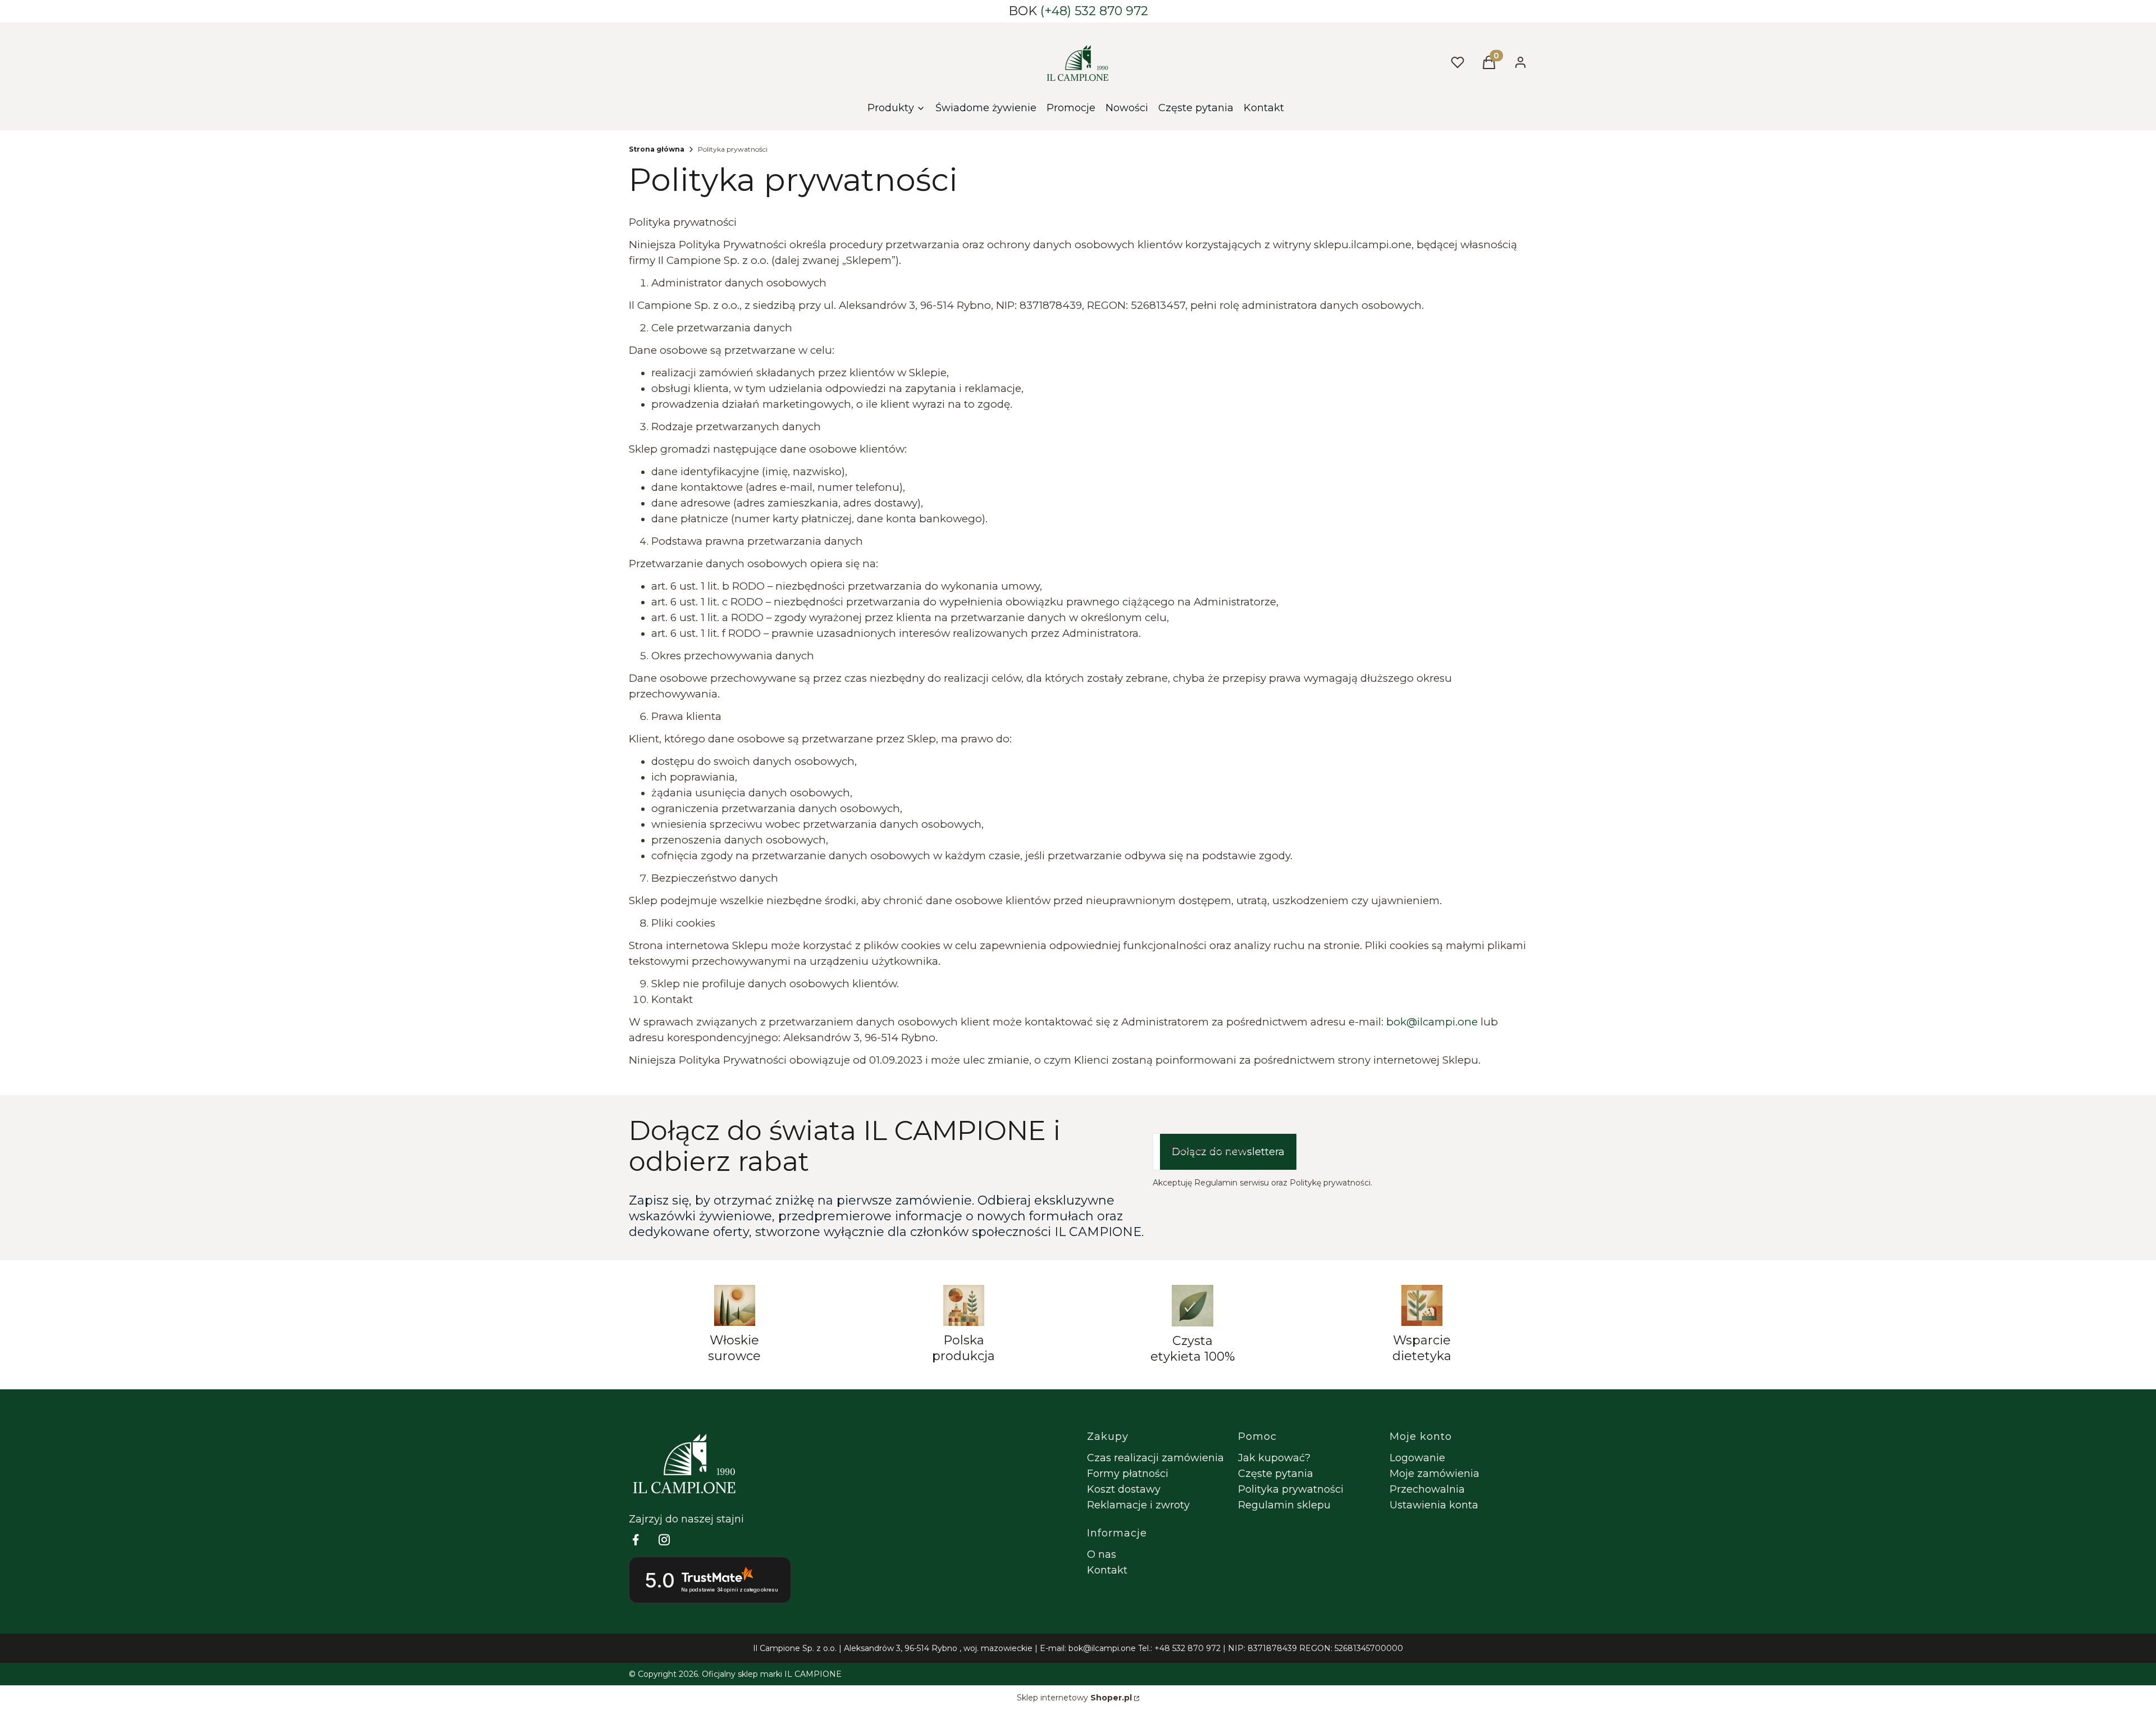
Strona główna (657, 149)
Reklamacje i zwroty (1138, 1505)
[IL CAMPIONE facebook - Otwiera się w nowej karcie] (636, 1540)
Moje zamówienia (1435, 1474)
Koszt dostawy (1124, 1489)
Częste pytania (1276, 1474)
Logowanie (1417, 1458)
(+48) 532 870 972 (1094, 11)
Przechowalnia (1427, 1489)
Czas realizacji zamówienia (1155, 1458)
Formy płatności (1128, 1474)
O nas (1102, 1554)
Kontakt (1107, 1570)
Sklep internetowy (1074, 1698)
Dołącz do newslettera (1228, 1152)
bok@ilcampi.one (1102, 1648)
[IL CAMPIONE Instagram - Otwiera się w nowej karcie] (664, 1540)
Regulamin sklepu (1284, 1505)
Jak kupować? (1274, 1458)
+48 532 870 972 (1187, 1648)
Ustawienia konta (1434, 1505)
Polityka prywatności (1291, 1489)
